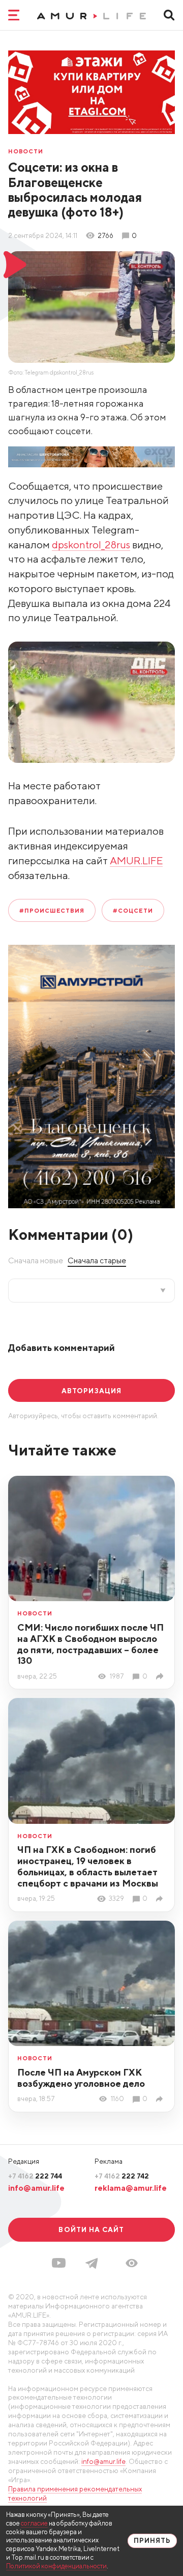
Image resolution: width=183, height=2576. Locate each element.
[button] (132, 2263)
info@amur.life (36, 2188)
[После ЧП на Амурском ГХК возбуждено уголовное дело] (161, 2099)
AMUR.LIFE (136, 860)
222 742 (122, 2176)
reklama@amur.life (131, 2188)
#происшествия (52, 910)
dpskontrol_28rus (91, 545)
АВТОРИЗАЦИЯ (91, 1391)
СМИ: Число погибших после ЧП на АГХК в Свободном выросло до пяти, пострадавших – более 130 (90, 1644)
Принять (152, 2541)
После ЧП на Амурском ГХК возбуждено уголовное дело (81, 2078)
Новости (26, 151)
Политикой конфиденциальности (56, 2566)
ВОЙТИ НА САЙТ (91, 2229)
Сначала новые (36, 1260)
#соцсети (133, 910)
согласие (34, 2523)
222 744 (35, 2176)
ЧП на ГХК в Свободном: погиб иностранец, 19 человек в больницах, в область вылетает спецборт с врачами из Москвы (88, 1866)
